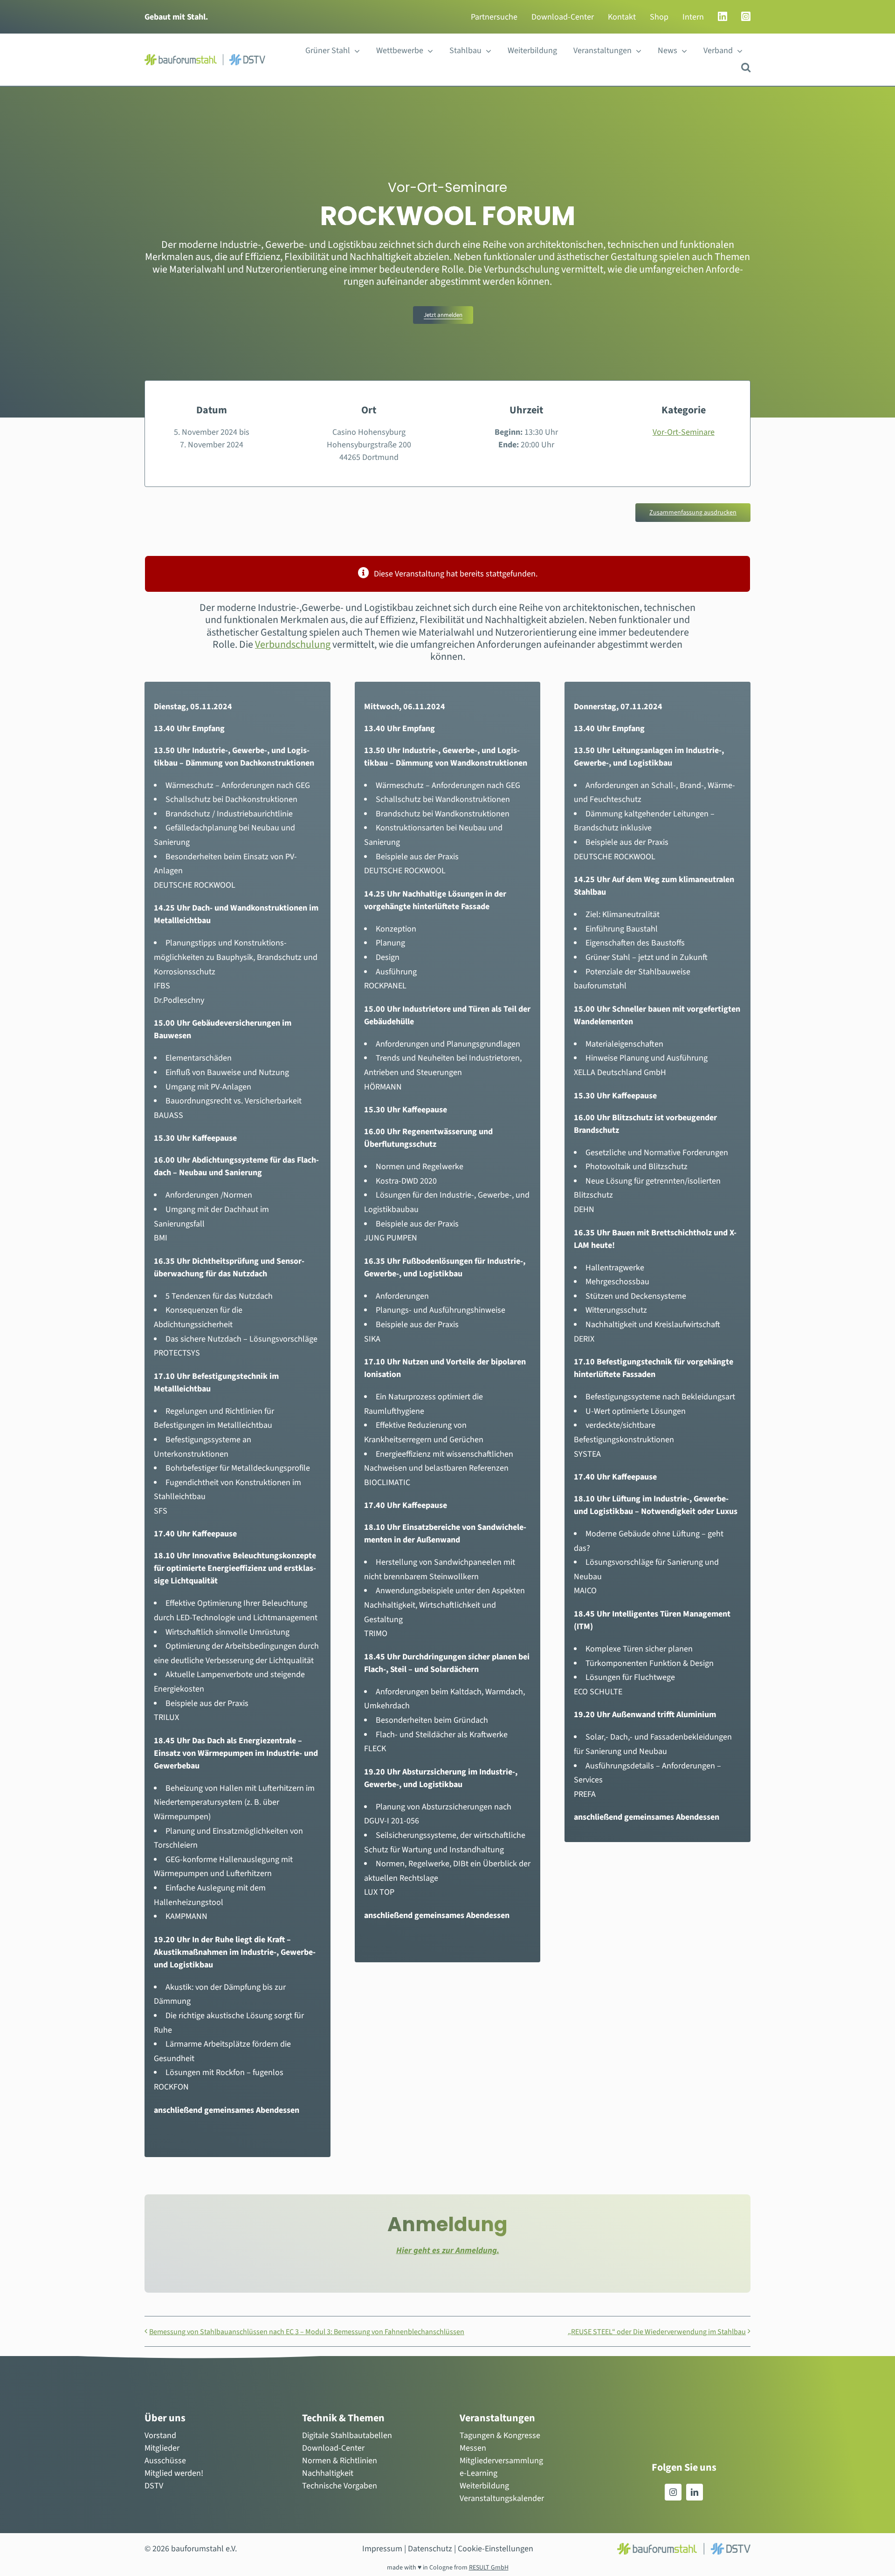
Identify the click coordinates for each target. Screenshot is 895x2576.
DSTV (154, 2486)
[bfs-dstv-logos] (205, 58)
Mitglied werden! (174, 2473)
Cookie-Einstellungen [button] (496, 2549)
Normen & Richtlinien (340, 2461)
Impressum (382, 2549)
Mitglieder (162, 2448)
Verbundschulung (293, 644)
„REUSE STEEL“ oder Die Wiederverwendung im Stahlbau (657, 2332)
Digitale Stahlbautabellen (347, 2436)
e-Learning (478, 2473)
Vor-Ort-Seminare (684, 432)
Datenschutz (430, 2549)
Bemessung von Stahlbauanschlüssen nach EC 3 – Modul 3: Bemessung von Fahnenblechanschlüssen (307, 2332)
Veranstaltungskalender (502, 2498)
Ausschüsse (165, 2461)
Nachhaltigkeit (328, 2473)
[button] (746, 67)
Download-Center (333, 2448)
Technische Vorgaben (340, 2486)
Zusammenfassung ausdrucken (693, 513)
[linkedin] (695, 2492)
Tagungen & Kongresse (500, 2436)
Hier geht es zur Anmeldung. (448, 2251)
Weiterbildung (484, 2486)
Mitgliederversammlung (501, 2461)
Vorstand (160, 2436)
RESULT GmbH (489, 2568)
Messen (473, 2448)
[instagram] (673, 2492)
